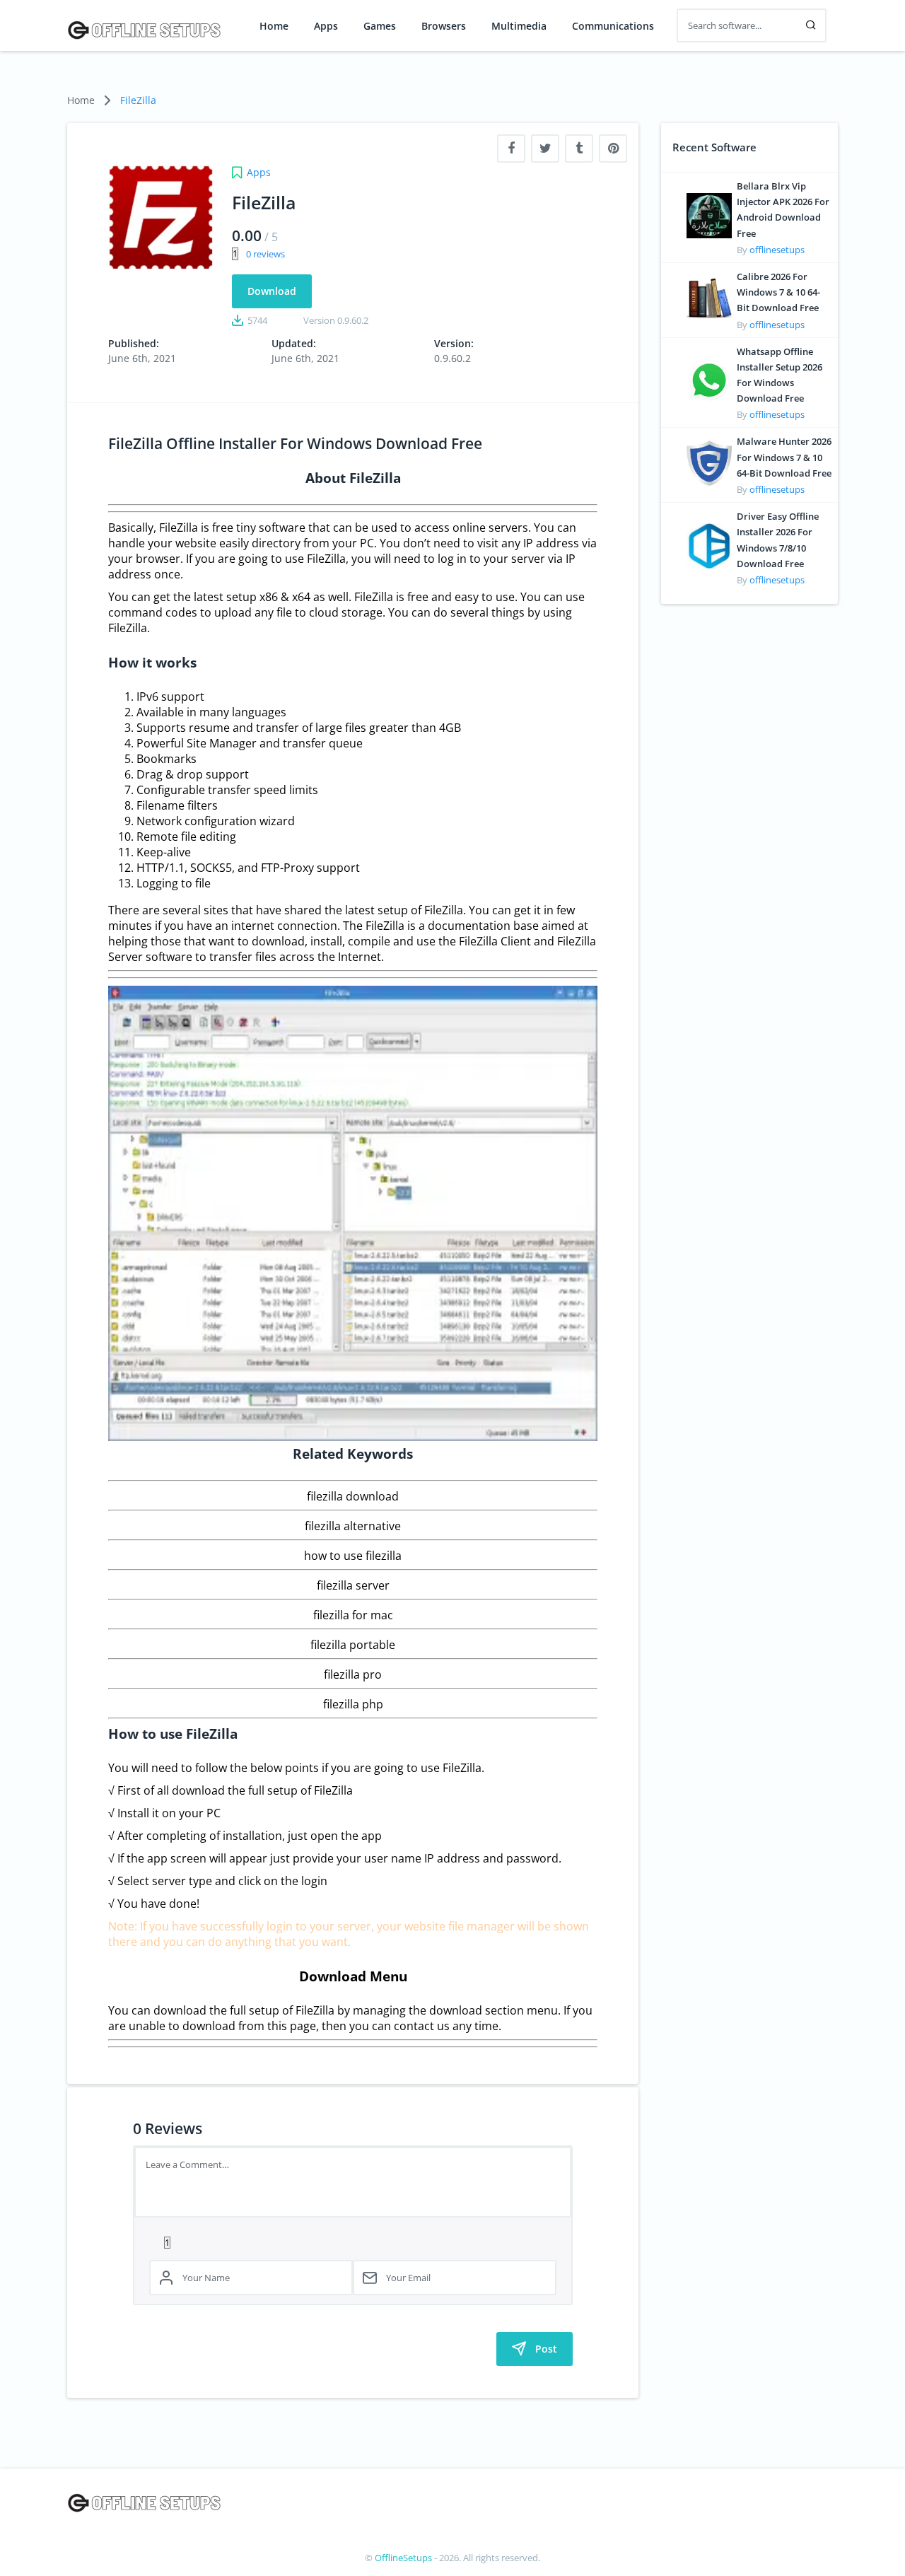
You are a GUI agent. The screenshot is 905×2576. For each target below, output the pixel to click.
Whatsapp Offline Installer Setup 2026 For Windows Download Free (780, 375)
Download (272, 291)
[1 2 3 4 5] (353, 2242)
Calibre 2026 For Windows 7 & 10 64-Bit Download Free (778, 292)
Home (274, 26)
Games (380, 26)
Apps (326, 26)
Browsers (444, 26)
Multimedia (519, 26)
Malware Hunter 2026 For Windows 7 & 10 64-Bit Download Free (784, 457)
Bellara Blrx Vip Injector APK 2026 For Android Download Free (783, 210)
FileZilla (138, 100)
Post (546, 2349)
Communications (613, 26)
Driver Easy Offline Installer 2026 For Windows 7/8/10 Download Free (778, 540)
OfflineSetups (403, 2558)
